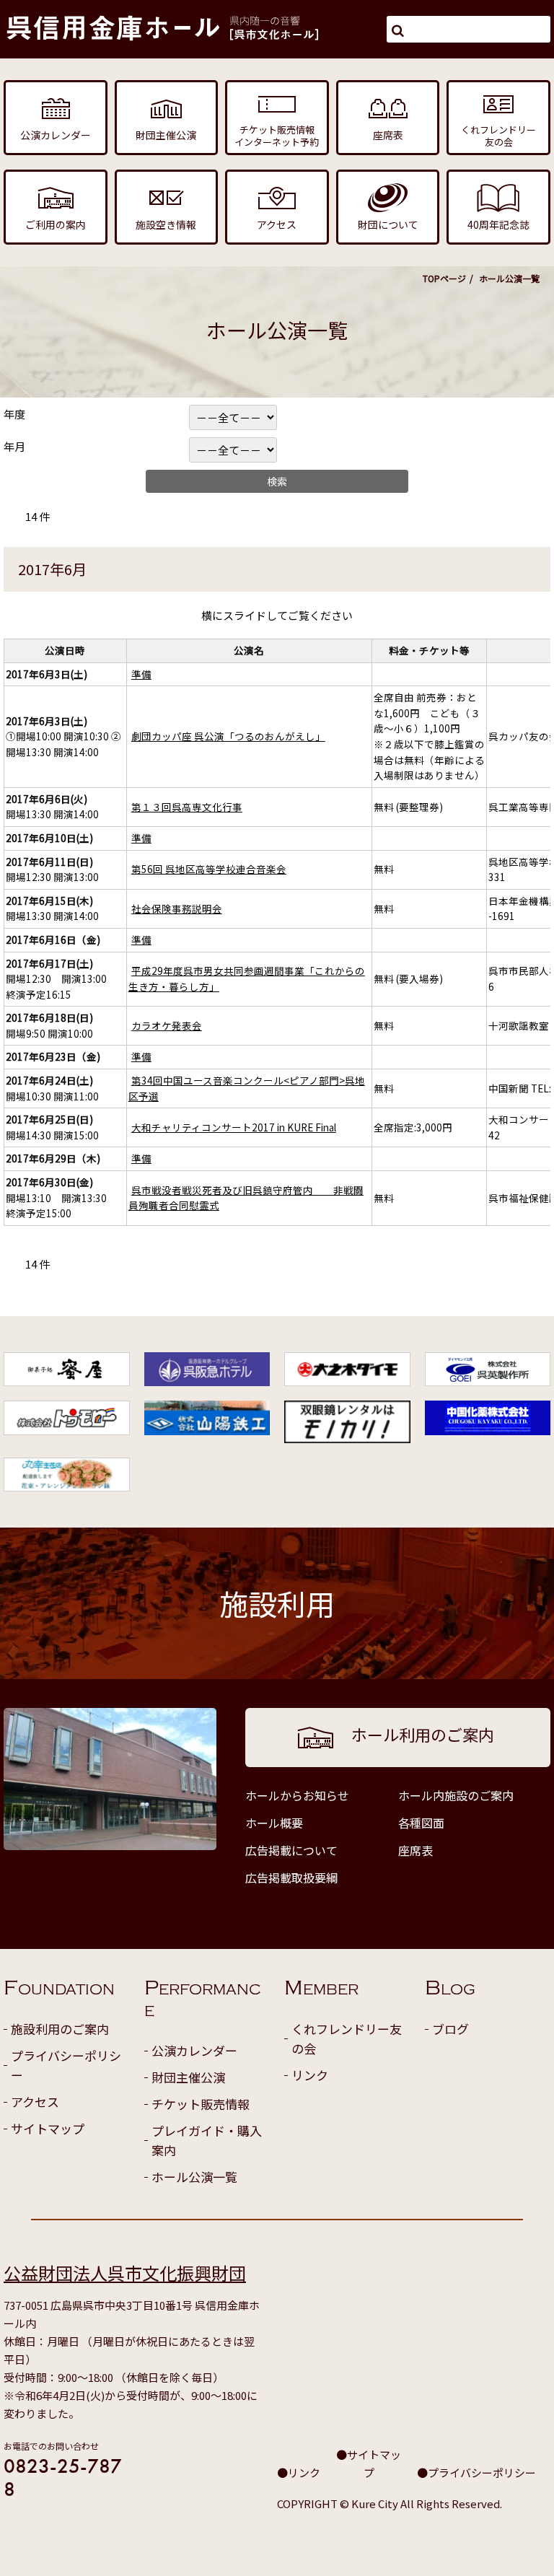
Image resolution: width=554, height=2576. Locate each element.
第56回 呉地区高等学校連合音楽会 (209, 869)
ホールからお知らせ (297, 1795)
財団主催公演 (188, 2077)
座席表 (415, 1850)
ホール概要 (274, 1823)
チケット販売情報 (201, 2104)
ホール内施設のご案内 (456, 1795)
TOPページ (444, 278)
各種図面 (421, 1823)
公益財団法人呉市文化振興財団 (125, 2273)
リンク (310, 2075)
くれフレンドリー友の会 (347, 2038)
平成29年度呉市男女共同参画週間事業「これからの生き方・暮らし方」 (247, 978)
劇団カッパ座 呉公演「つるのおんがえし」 (228, 736)
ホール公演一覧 (194, 2177)
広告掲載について (291, 1850)
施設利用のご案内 (60, 2029)
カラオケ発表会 (167, 1025)
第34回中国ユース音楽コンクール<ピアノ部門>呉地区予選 (247, 1088)
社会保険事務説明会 (177, 908)
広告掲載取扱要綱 (291, 1878)
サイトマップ (48, 2128)
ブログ (450, 2029)
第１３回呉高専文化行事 (187, 807)
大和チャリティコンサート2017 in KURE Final (234, 1127)
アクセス (35, 2102)
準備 (141, 674)
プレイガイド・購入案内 (207, 2140)
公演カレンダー (194, 2050)
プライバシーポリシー (66, 2065)
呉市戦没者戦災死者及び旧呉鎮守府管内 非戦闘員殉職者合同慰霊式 (246, 1198)
